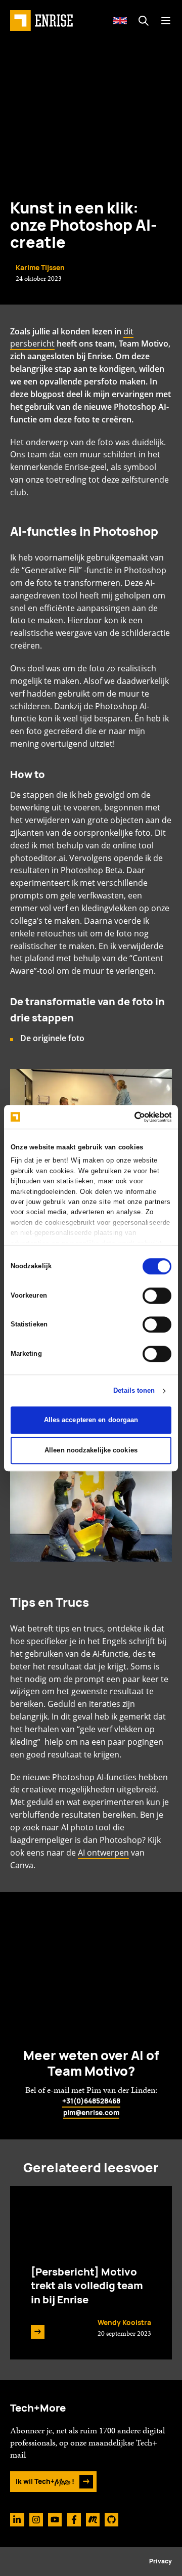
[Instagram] (36, 2520)
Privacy (161, 2561)
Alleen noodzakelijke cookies (91, 1450)
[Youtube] (55, 2520)
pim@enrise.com (91, 2113)
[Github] (111, 2520)
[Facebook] (74, 2520)
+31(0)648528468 (91, 2101)
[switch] (157, 1296)
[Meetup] (93, 2520)
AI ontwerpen (103, 1853)
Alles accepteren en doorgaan (91, 1420)
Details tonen (134, 1391)
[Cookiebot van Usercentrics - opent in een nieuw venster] (130, 1117)
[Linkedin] (17, 2520)
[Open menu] (166, 20)
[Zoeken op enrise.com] (143, 20)
